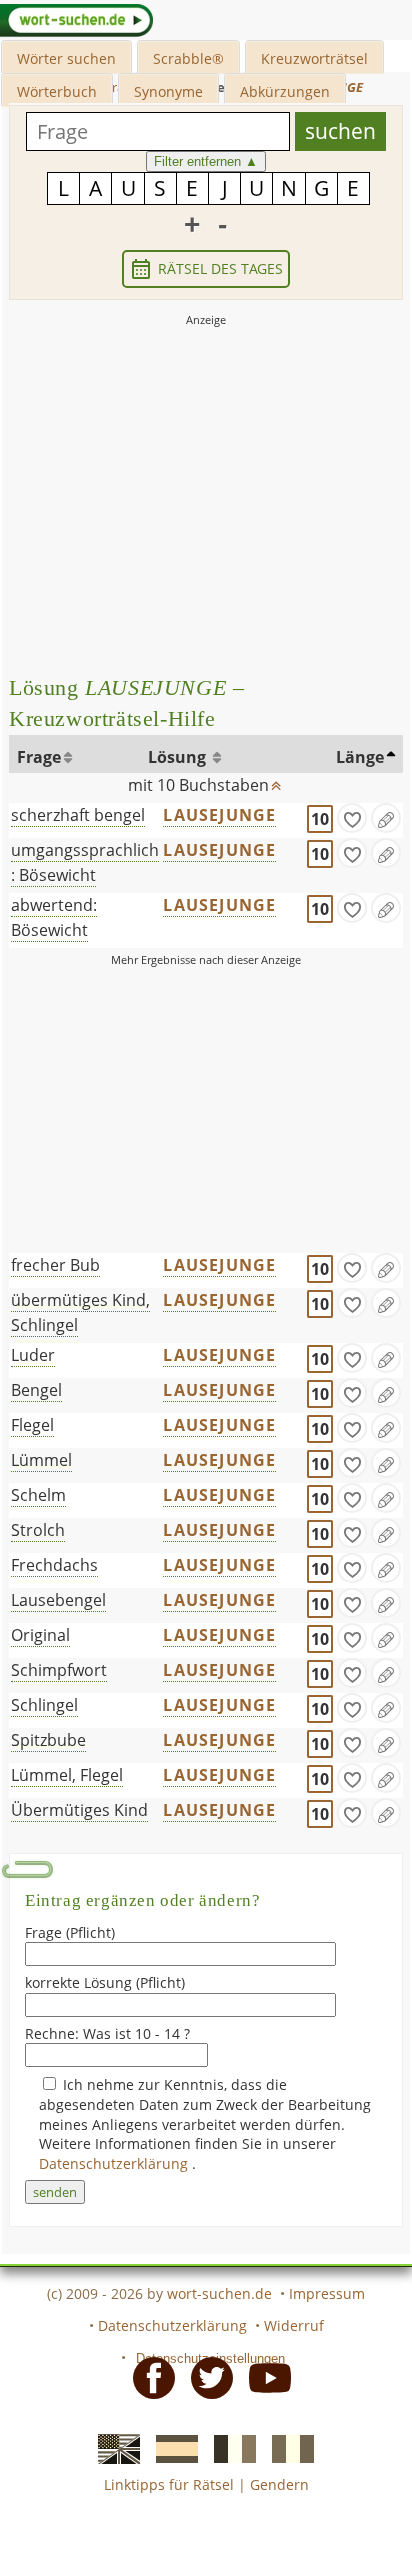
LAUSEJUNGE (219, 815)
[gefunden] (352, 818)
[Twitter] (206, 2377)
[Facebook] (148, 2377)
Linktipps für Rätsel (169, 2484)
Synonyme (168, 91)
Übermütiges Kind (79, 1810)
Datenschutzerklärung (115, 2163)
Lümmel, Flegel (67, 1775)
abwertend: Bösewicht (54, 917)
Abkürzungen (285, 91)
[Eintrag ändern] (386, 818)
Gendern (279, 2484)
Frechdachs (54, 1565)
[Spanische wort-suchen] (171, 2448)
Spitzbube (48, 1740)
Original (40, 1635)
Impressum (327, 2293)
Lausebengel (58, 1600)
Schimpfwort (59, 1670)
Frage (39, 757)
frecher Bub (55, 1265)
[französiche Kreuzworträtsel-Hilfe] (229, 2448)
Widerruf (294, 2325)
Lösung (179, 757)
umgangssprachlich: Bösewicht (85, 862)
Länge (360, 757)
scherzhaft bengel (78, 815)
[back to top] (277, 781)
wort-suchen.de (219, 2293)
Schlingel (44, 1705)
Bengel (36, 1390)
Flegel (32, 1425)
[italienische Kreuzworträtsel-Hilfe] (287, 2448)
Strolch (38, 1530)
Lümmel (41, 1460)
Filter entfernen (206, 161)
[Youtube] (264, 2377)
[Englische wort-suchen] (113, 2448)
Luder (33, 1355)
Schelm (38, 1495)
